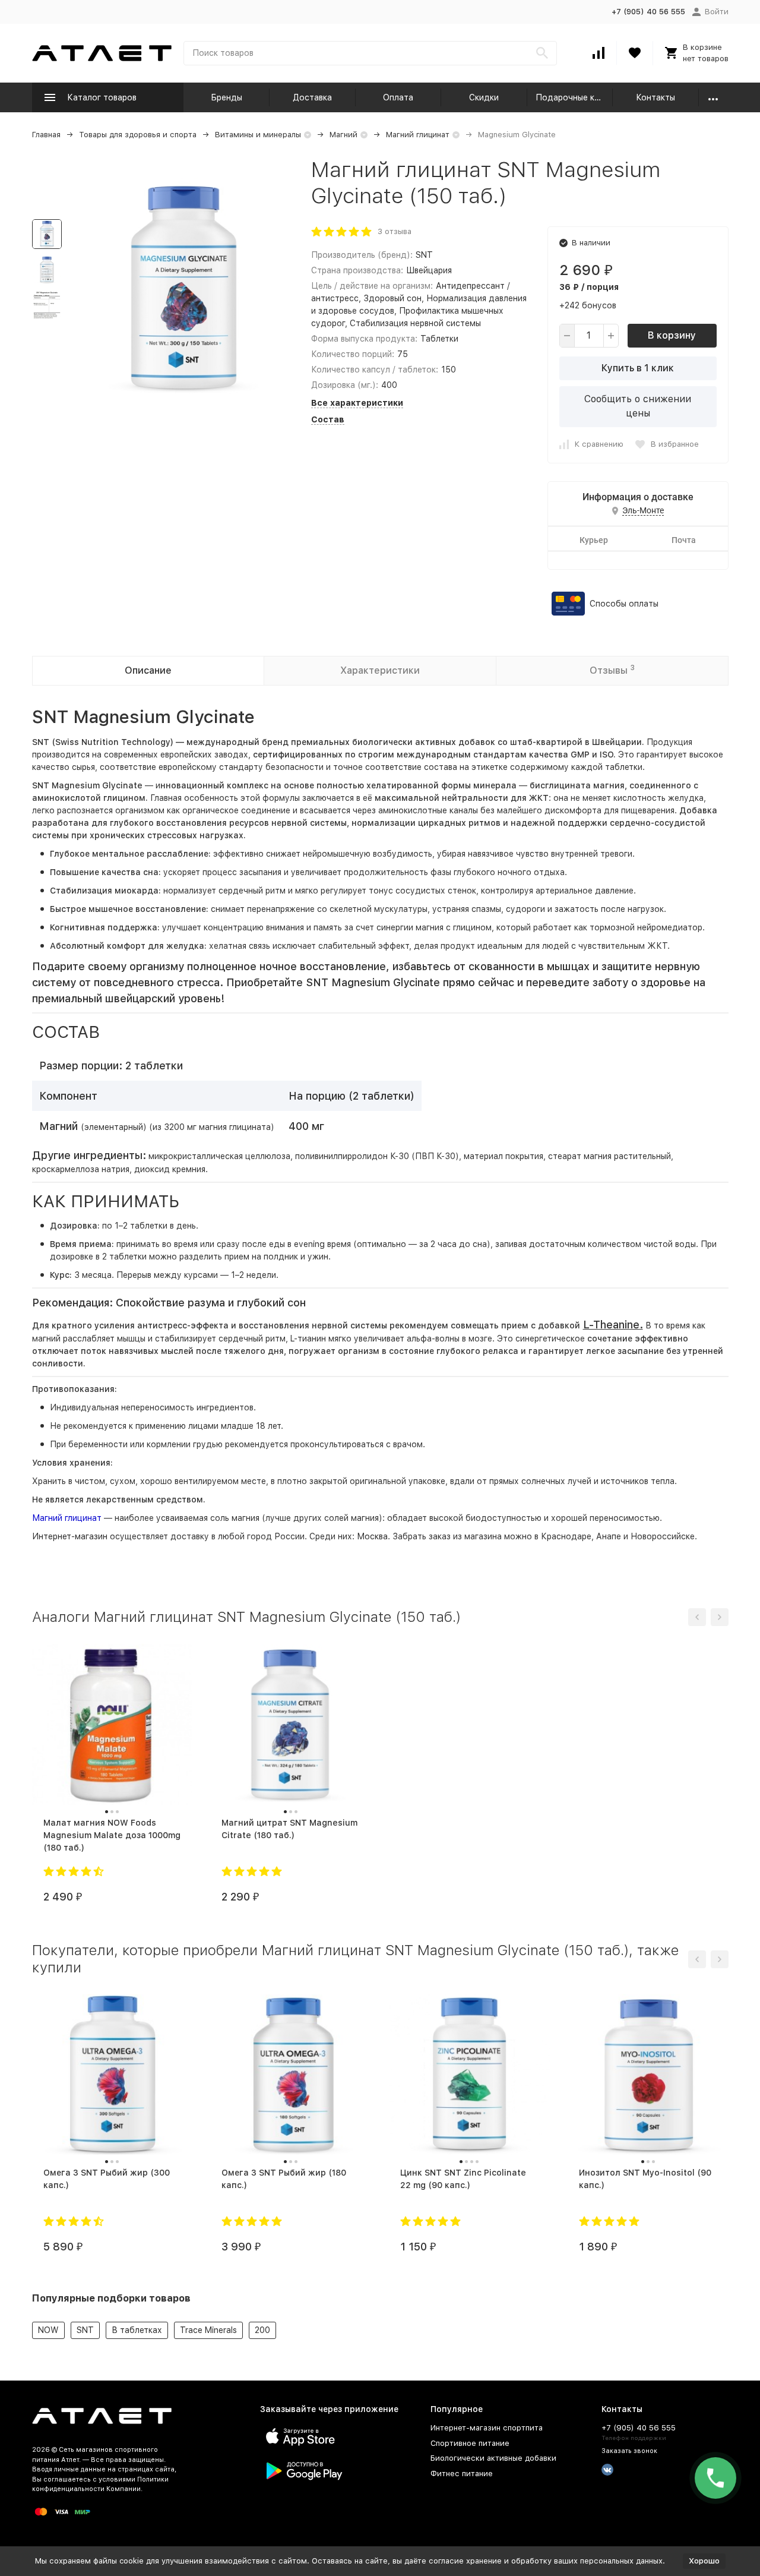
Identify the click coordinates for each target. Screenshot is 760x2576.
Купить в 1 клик (638, 368)
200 (262, 2330)
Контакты (655, 97)
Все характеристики (357, 403)
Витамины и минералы (258, 135)
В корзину (672, 335)
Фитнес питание (462, 2474)
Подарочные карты (574, 97)
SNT (85, 2330)
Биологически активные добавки (493, 2458)
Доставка (312, 97)
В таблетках (137, 2330)
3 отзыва (395, 231)
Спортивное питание (470, 2443)
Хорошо (704, 2561)
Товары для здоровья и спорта (138, 135)
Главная (46, 135)
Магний (343, 135)
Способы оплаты (624, 604)
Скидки (484, 97)
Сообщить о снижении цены (638, 406)
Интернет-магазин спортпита (487, 2428)
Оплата (398, 97)
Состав (328, 419)
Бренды (227, 97)
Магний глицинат (418, 135)
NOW (48, 2330)
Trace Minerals (208, 2330)
